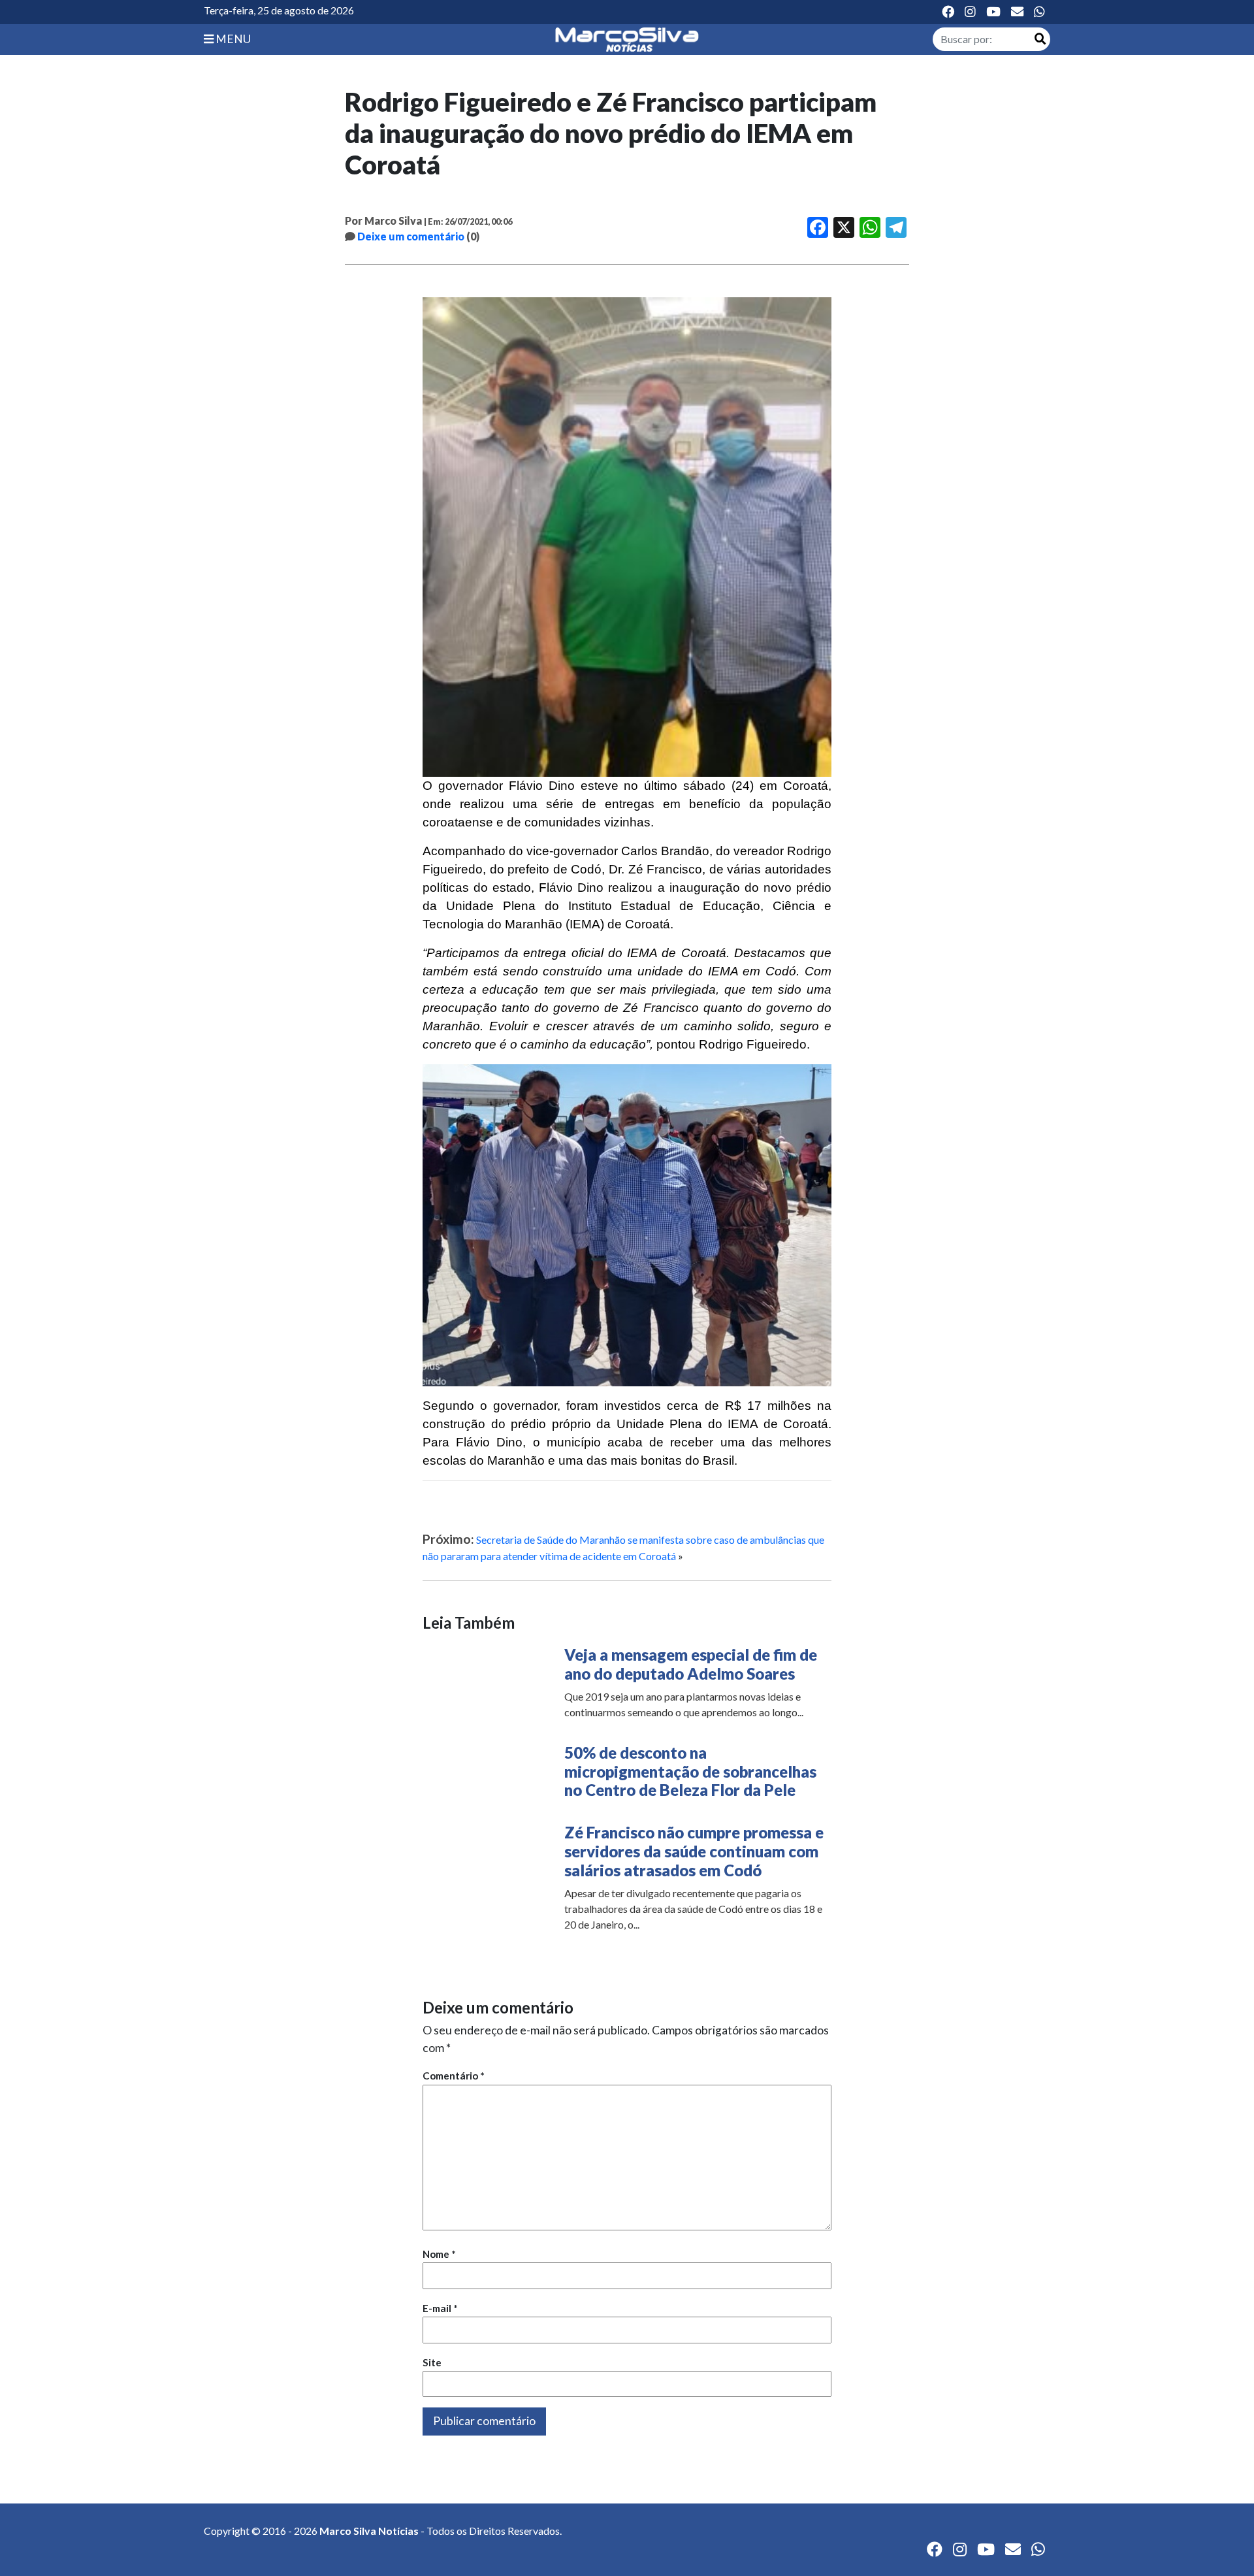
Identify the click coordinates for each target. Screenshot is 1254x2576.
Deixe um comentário (411, 236)
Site (432, 2362)
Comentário (454, 2076)
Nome (439, 2254)
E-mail (440, 2308)
